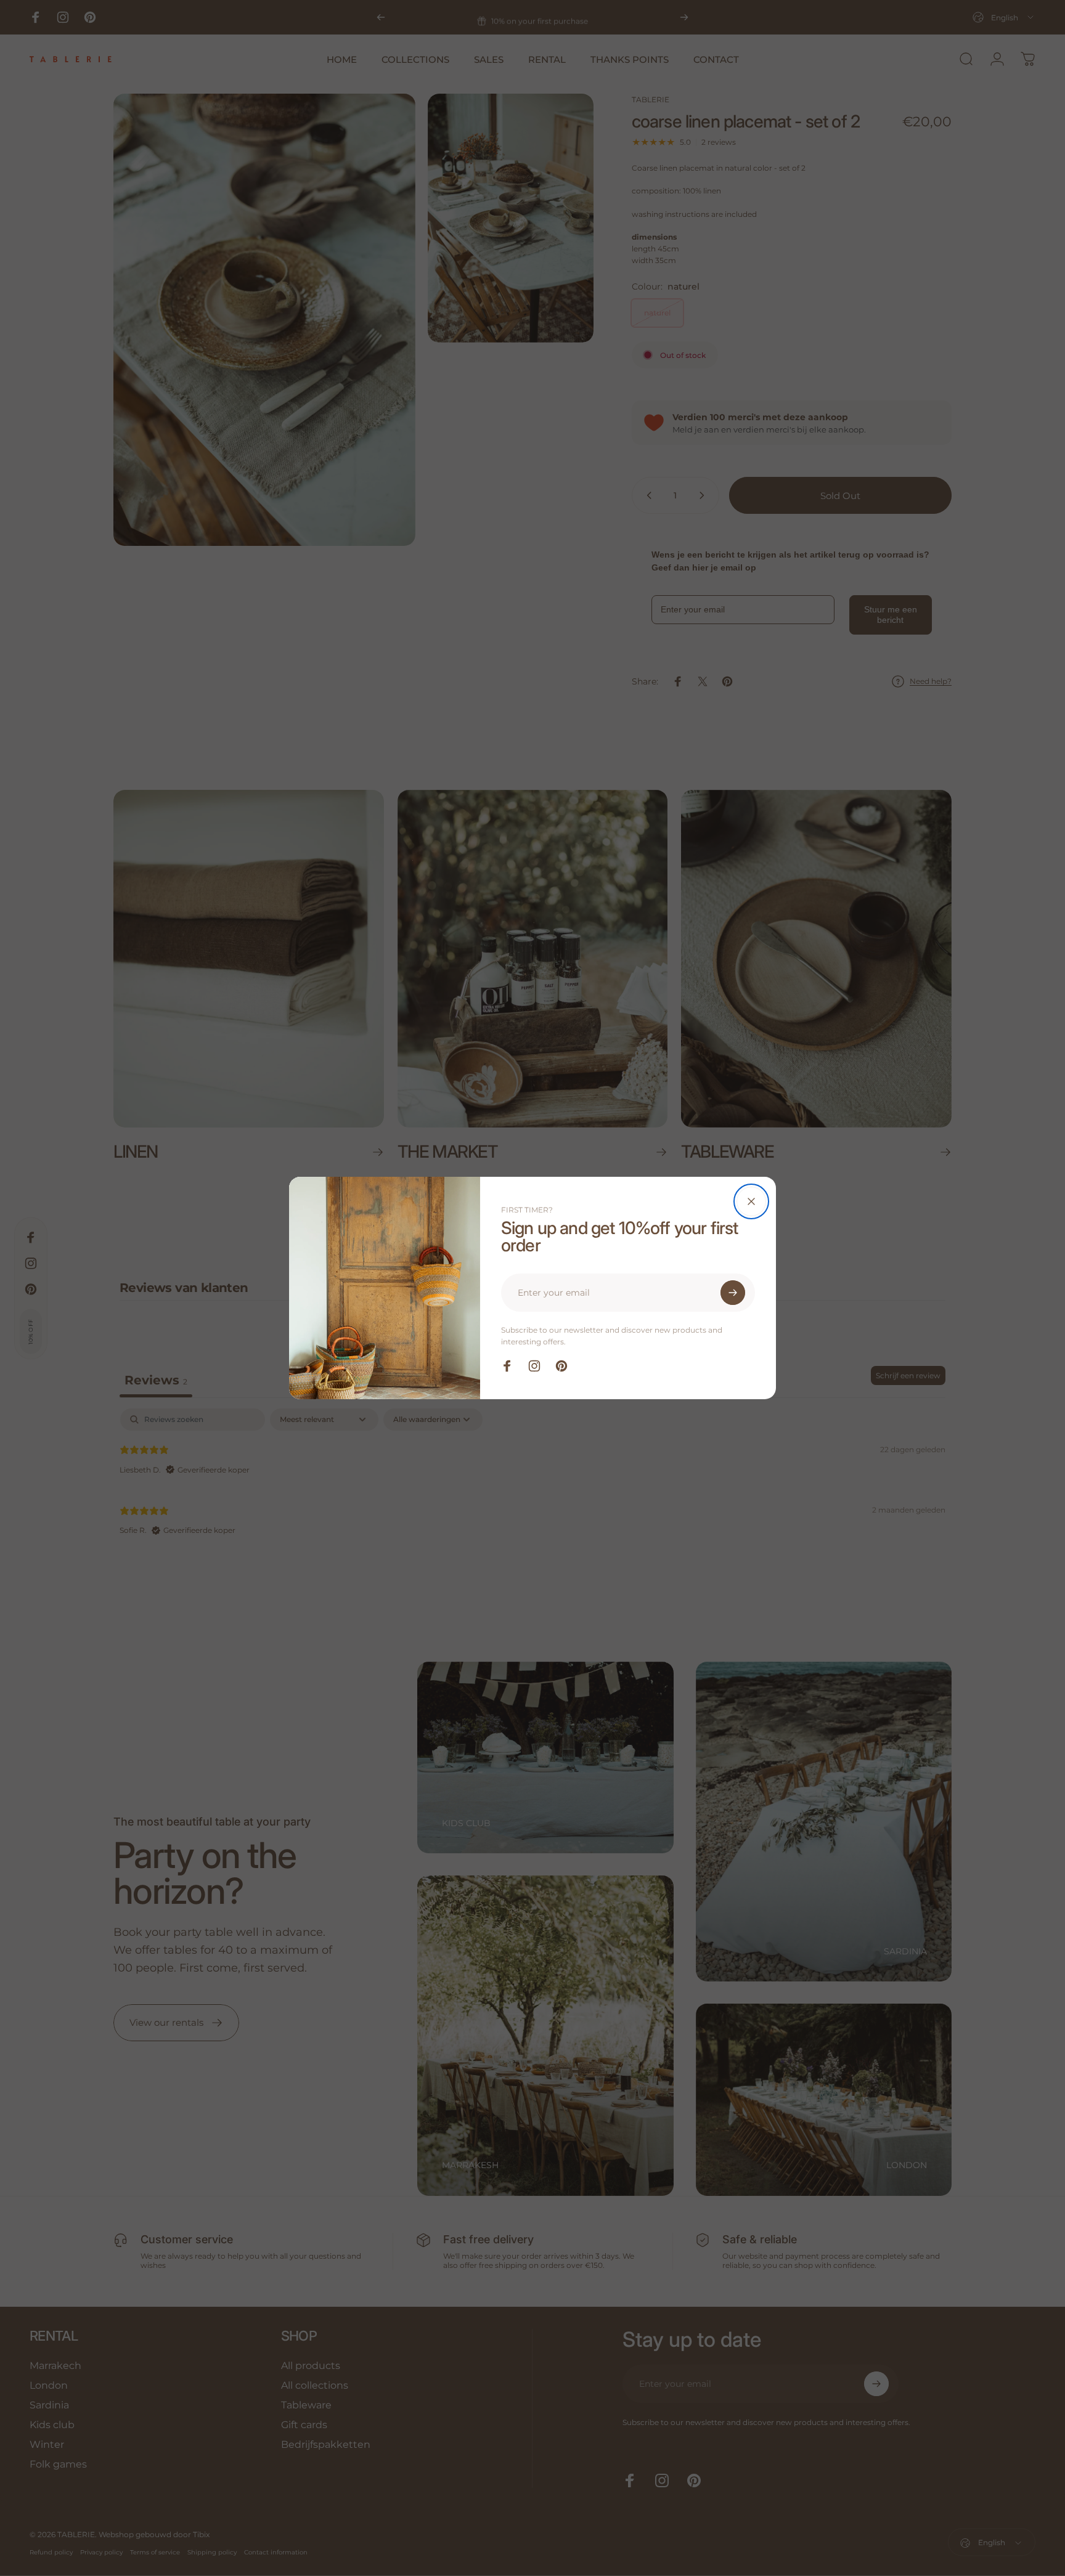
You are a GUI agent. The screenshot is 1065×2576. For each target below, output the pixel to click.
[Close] (751, 1201)
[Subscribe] (733, 1293)
